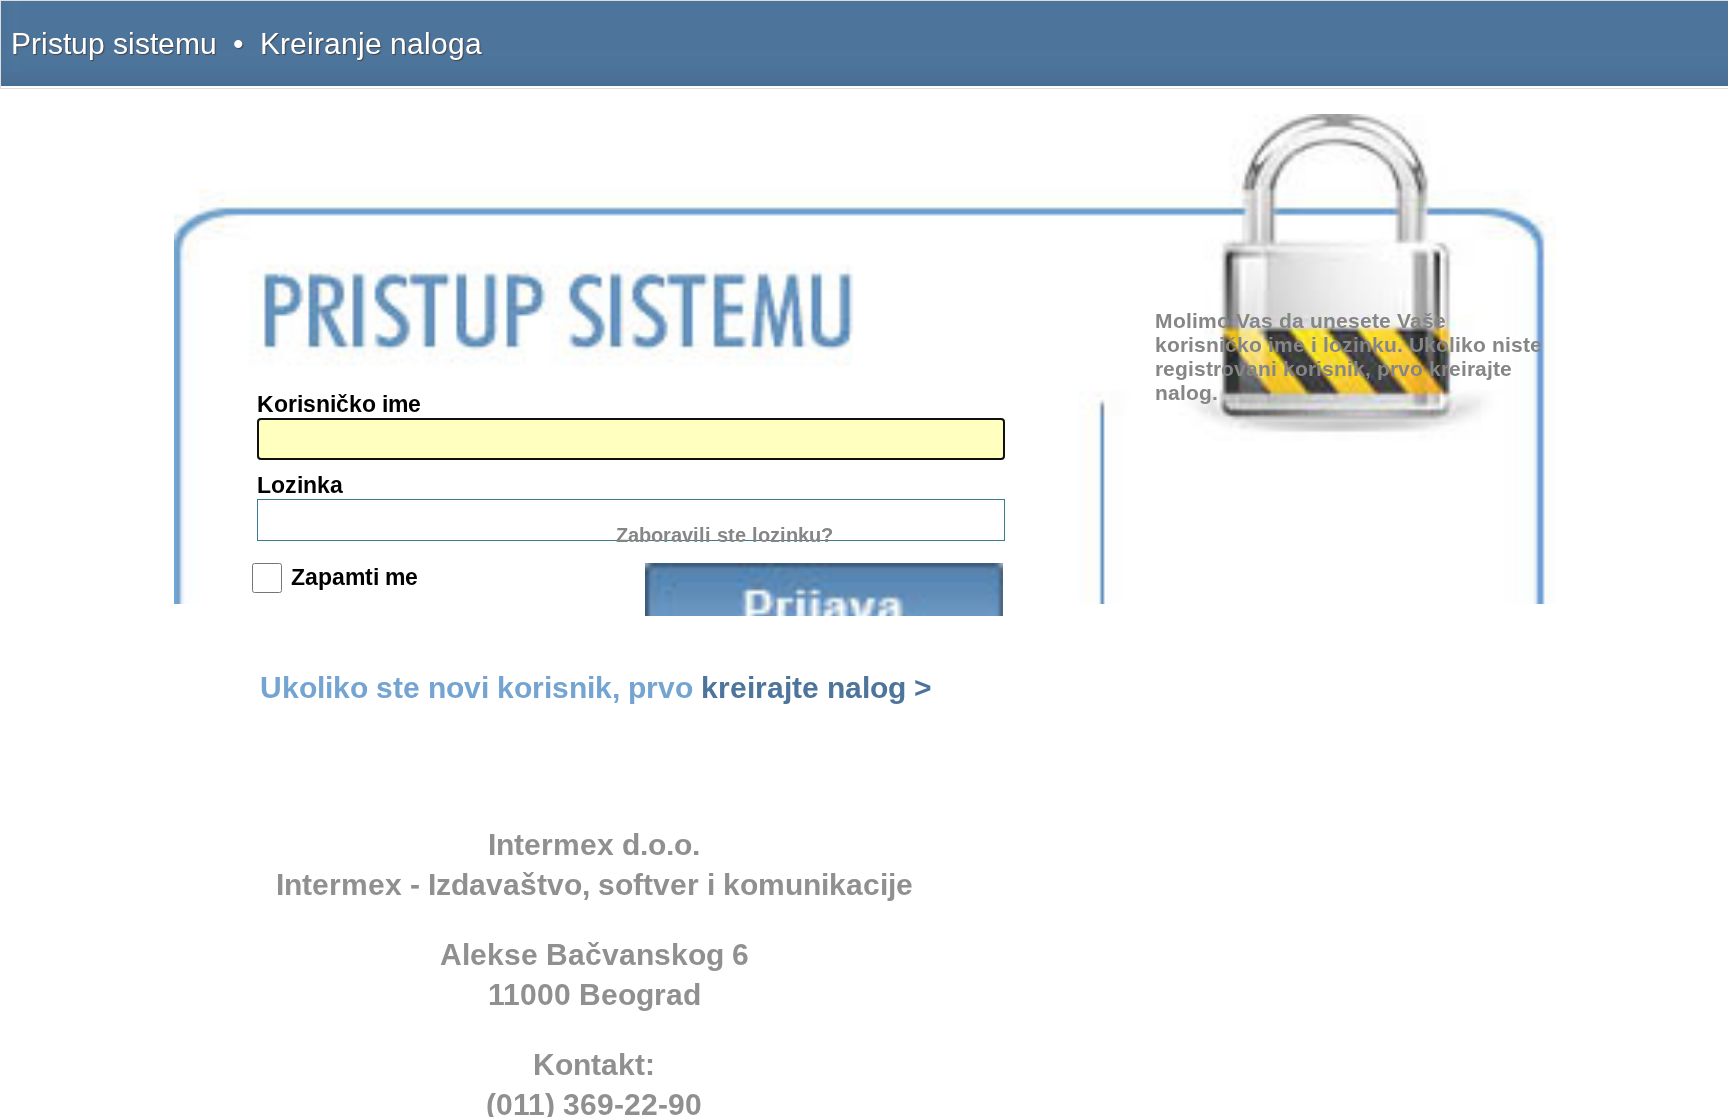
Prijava (824, 589)
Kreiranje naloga (371, 43)
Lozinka (300, 485)
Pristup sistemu (114, 43)
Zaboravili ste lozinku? (724, 535)
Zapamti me (354, 577)
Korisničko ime (339, 404)
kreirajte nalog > (816, 687)
